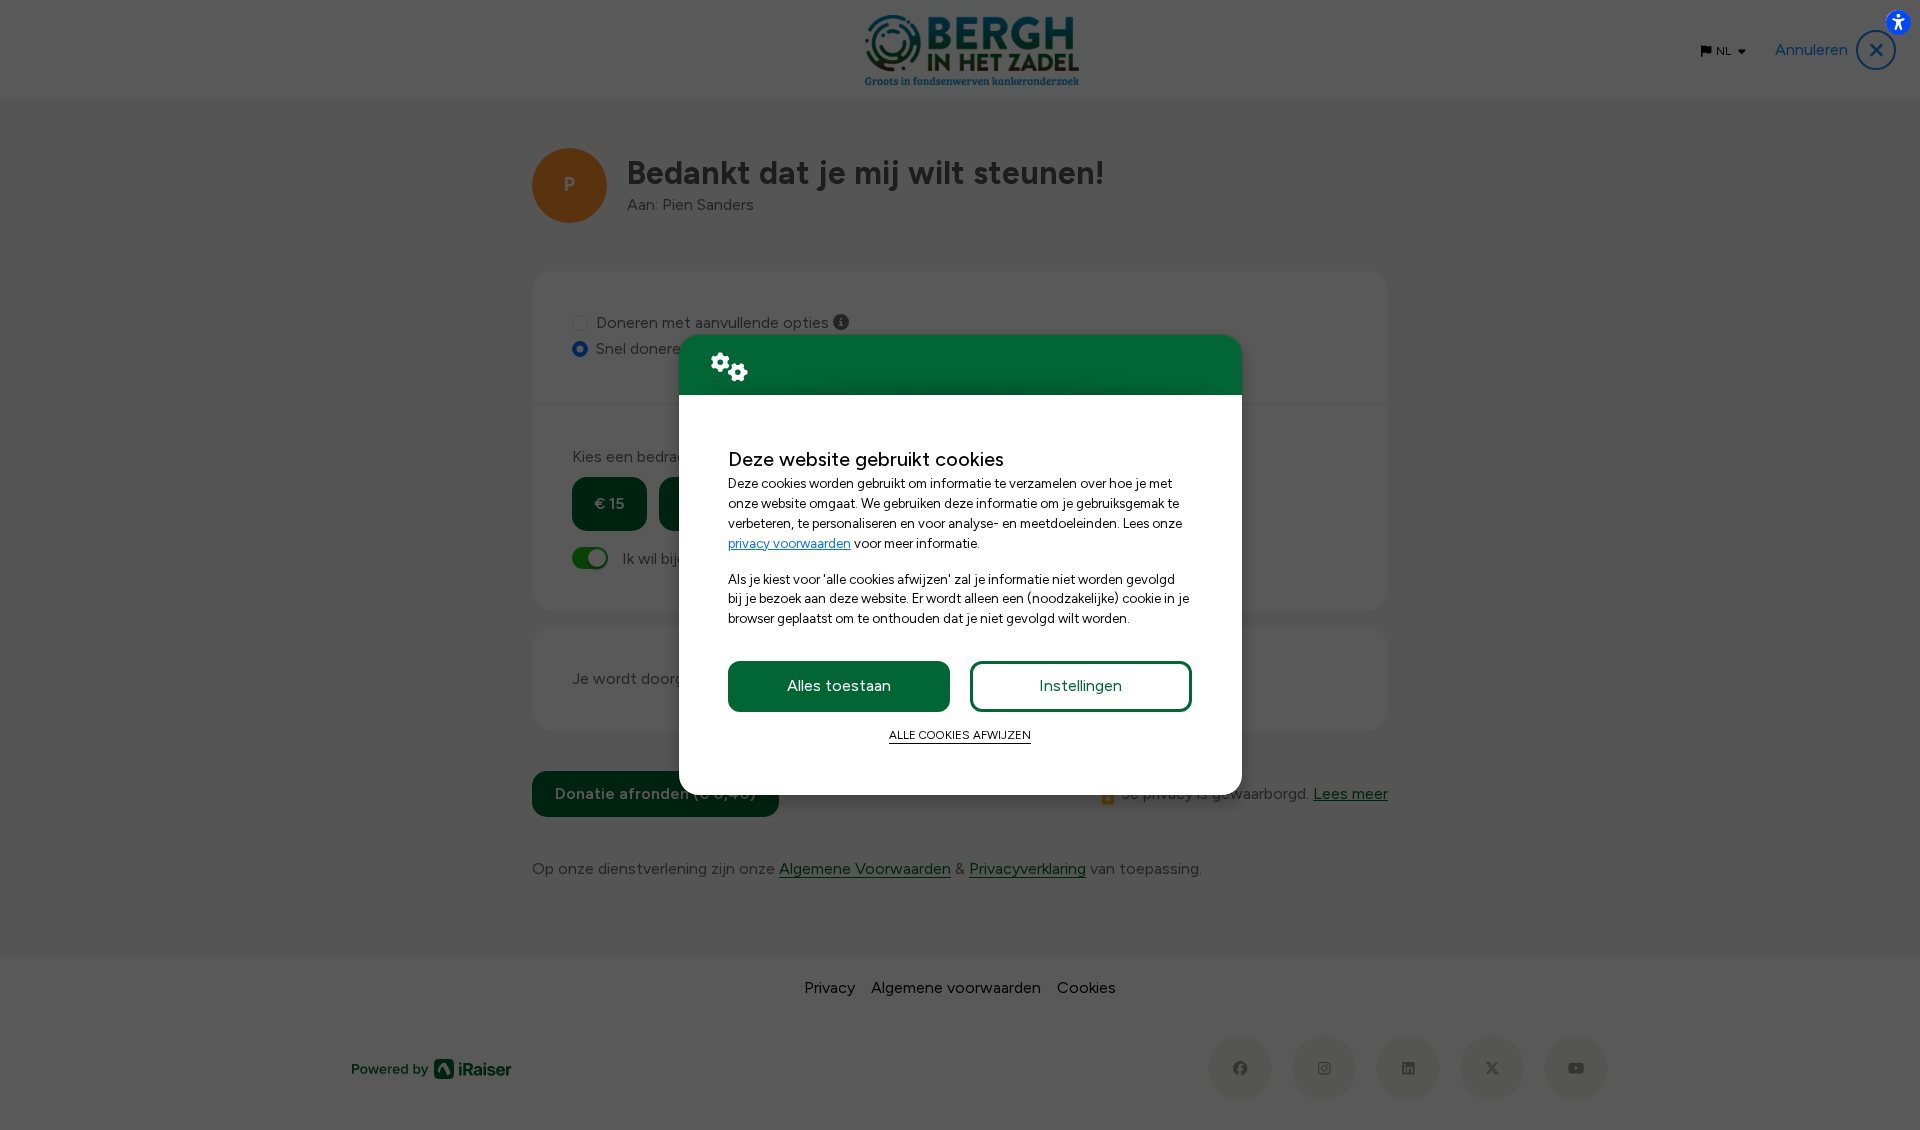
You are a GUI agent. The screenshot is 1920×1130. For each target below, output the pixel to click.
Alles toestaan (839, 685)
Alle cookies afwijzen (960, 735)
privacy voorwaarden (789, 543)
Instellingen (1080, 685)
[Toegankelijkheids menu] (1898, 22)
